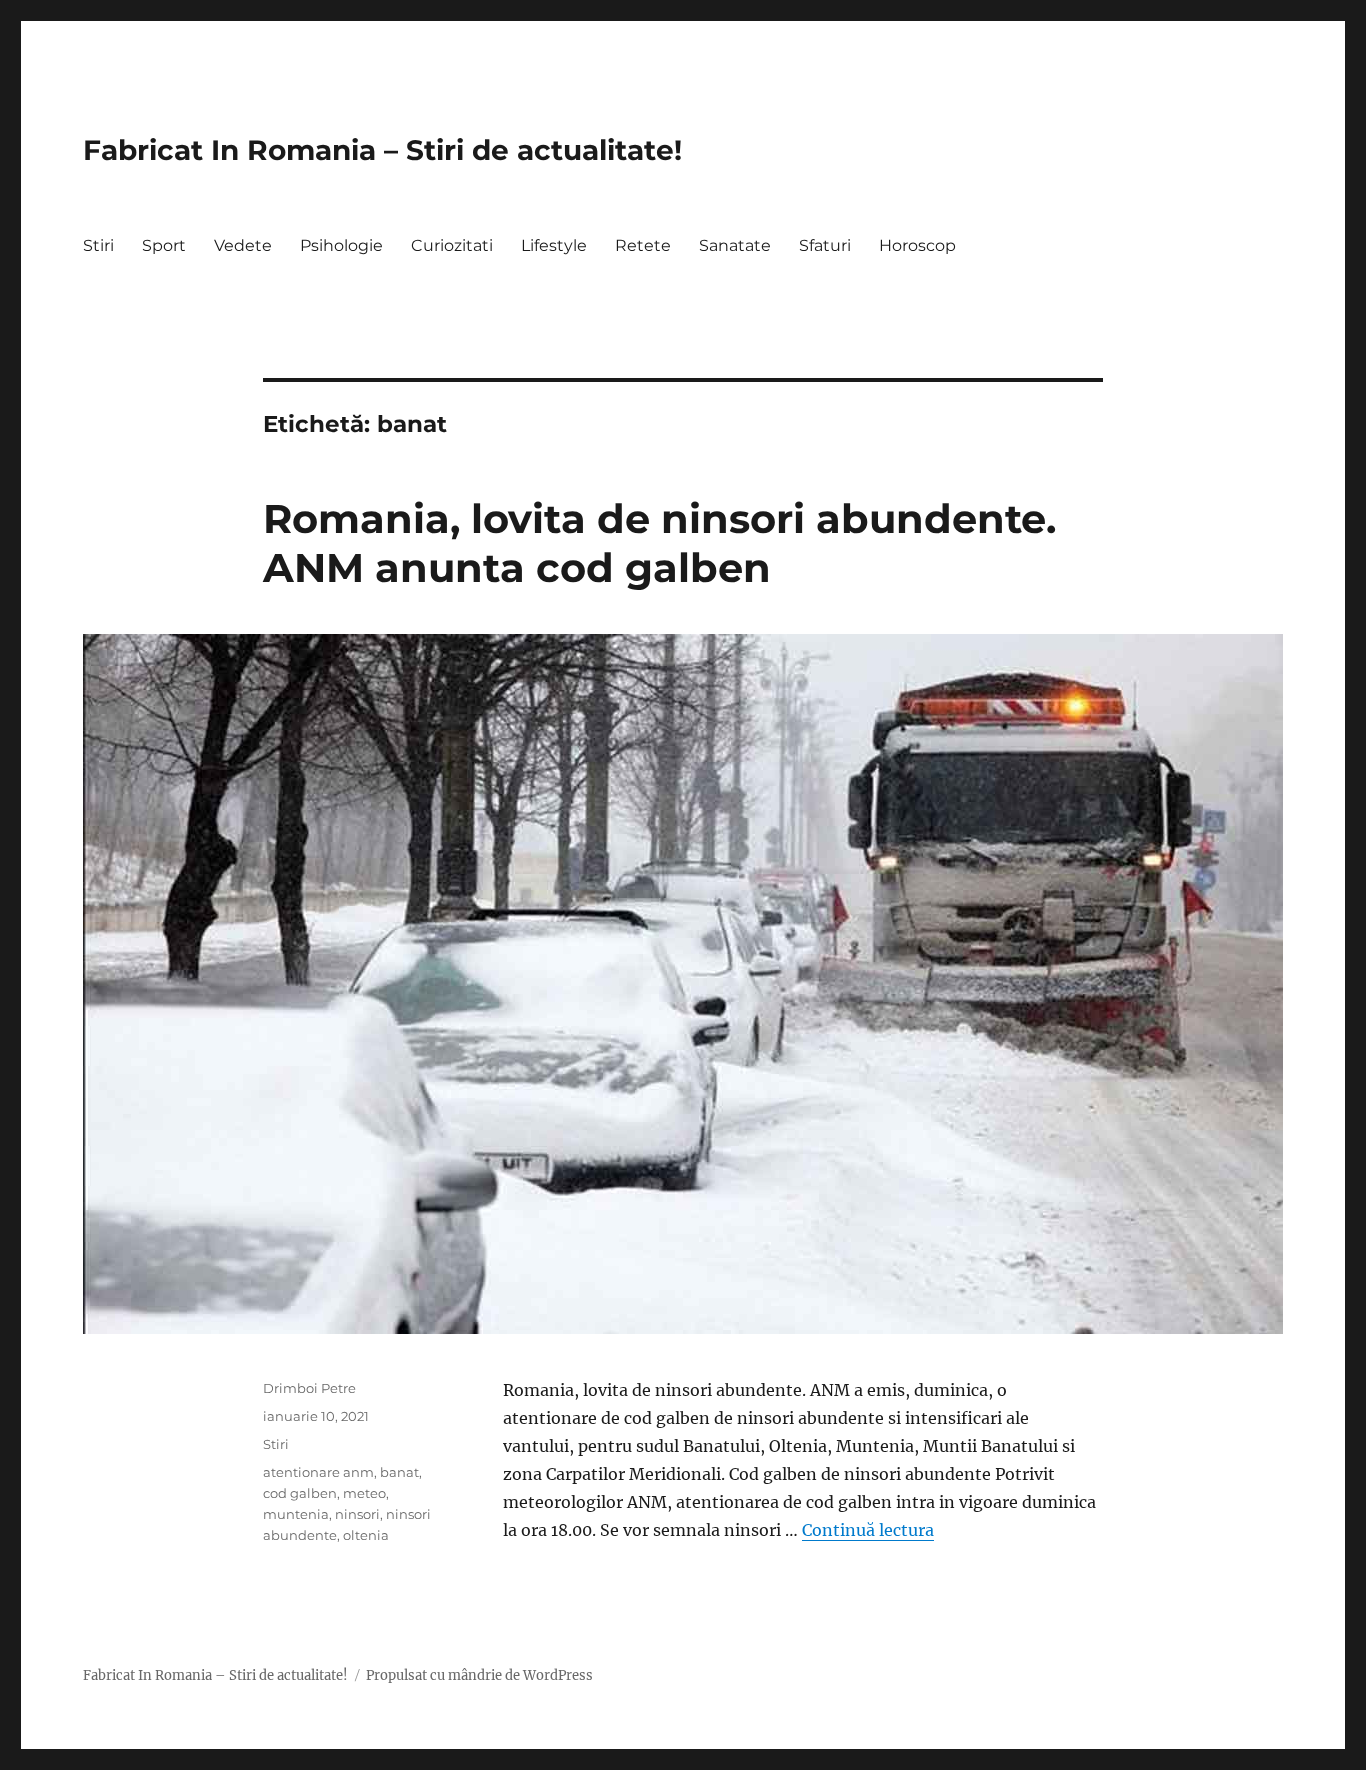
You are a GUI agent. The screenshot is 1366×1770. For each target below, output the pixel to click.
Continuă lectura (868, 1530)
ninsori (357, 1514)
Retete (643, 245)
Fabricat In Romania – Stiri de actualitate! (382, 150)
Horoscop (917, 245)
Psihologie (341, 245)
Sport (164, 245)
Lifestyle (554, 245)
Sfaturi (825, 245)
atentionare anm (318, 1472)
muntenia (296, 1514)
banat (399, 1472)
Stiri (98, 245)
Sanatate (735, 245)
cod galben (300, 1493)
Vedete (243, 245)
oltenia (366, 1535)
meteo (364, 1493)
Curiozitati (452, 245)
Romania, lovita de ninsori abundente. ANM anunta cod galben (659, 543)
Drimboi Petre (309, 1388)
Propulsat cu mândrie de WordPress (479, 1675)
